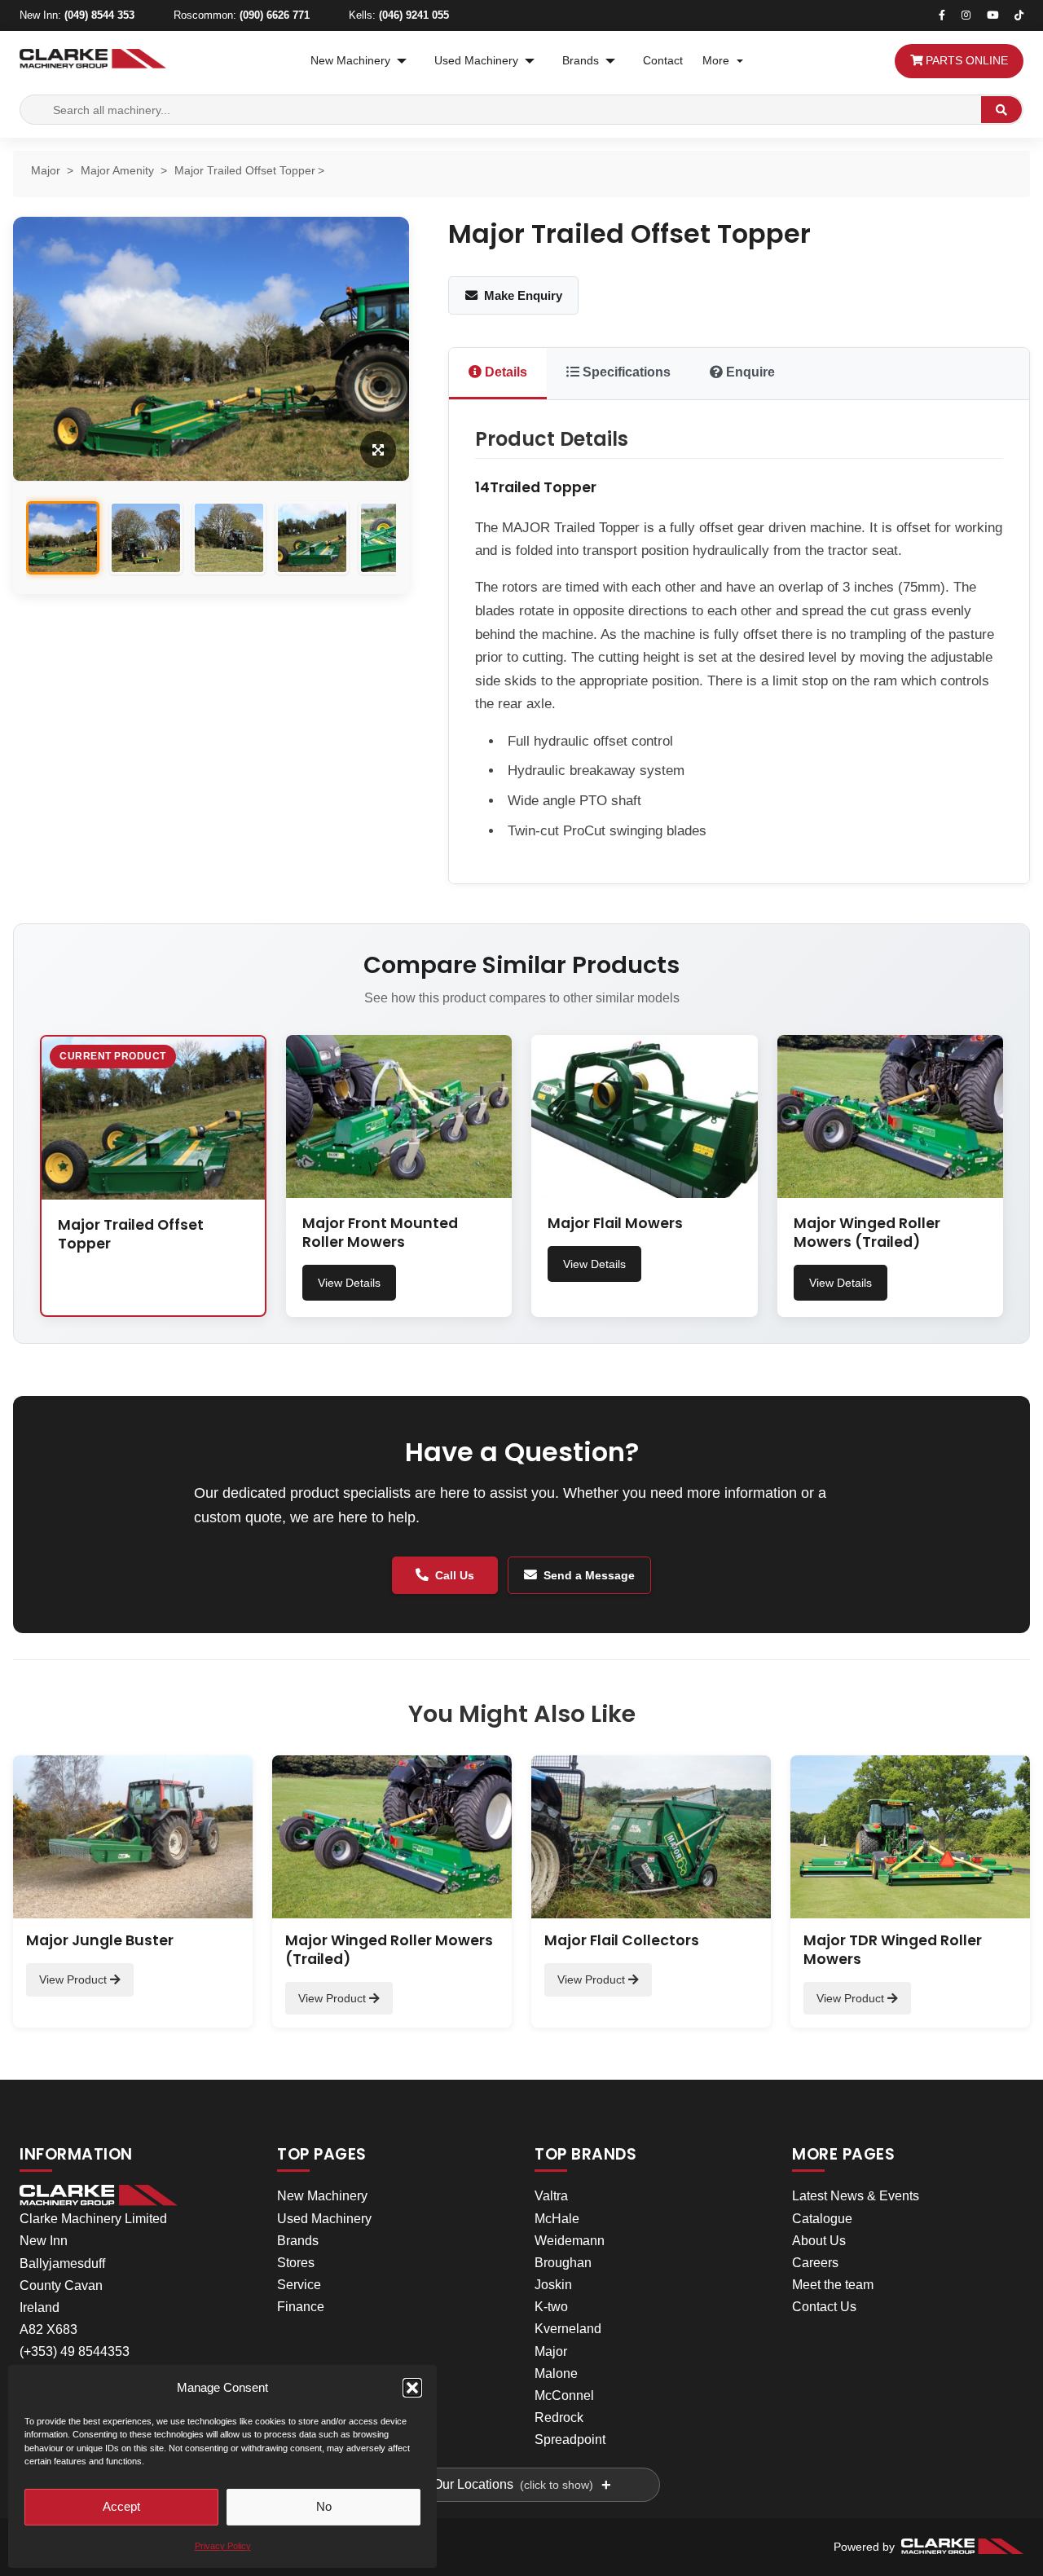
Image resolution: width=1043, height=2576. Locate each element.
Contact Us (824, 2307)
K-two (551, 2307)
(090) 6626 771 (275, 15)
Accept (121, 2506)
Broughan (563, 2263)
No (324, 2506)
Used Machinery (476, 61)
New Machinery (350, 61)
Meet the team (833, 2285)
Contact (663, 61)
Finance (301, 2307)
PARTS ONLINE (965, 61)
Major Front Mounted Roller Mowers (380, 1233)
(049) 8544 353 (99, 15)
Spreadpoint (570, 2439)
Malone (556, 2373)
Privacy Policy (223, 2546)
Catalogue (822, 2219)
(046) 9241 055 (414, 15)
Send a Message (589, 1575)
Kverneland (568, 2329)
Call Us (455, 1575)
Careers (815, 2263)
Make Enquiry (523, 295)
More (716, 61)
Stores (296, 2263)
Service (299, 2285)
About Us (819, 2241)
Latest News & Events (856, 2196)
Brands (581, 61)
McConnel (564, 2395)
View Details (349, 1283)
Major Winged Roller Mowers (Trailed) (867, 1233)
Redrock (559, 2417)
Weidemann (570, 2241)
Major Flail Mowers (615, 1223)
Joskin (553, 2285)
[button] (412, 2388)
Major (551, 2351)
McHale (557, 2219)
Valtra (551, 2196)
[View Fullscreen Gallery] (378, 449)
